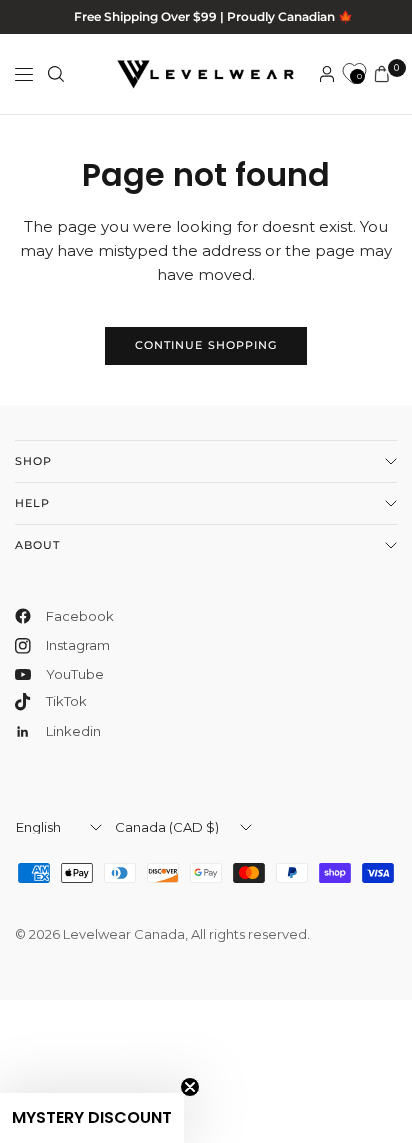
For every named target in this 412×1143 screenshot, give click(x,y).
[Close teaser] (190, 1087)
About (38, 545)
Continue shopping (206, 345)
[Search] (56, 74)
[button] (92, 1118)
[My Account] (327, 74)
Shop (33, 461)
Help (32, 503)
